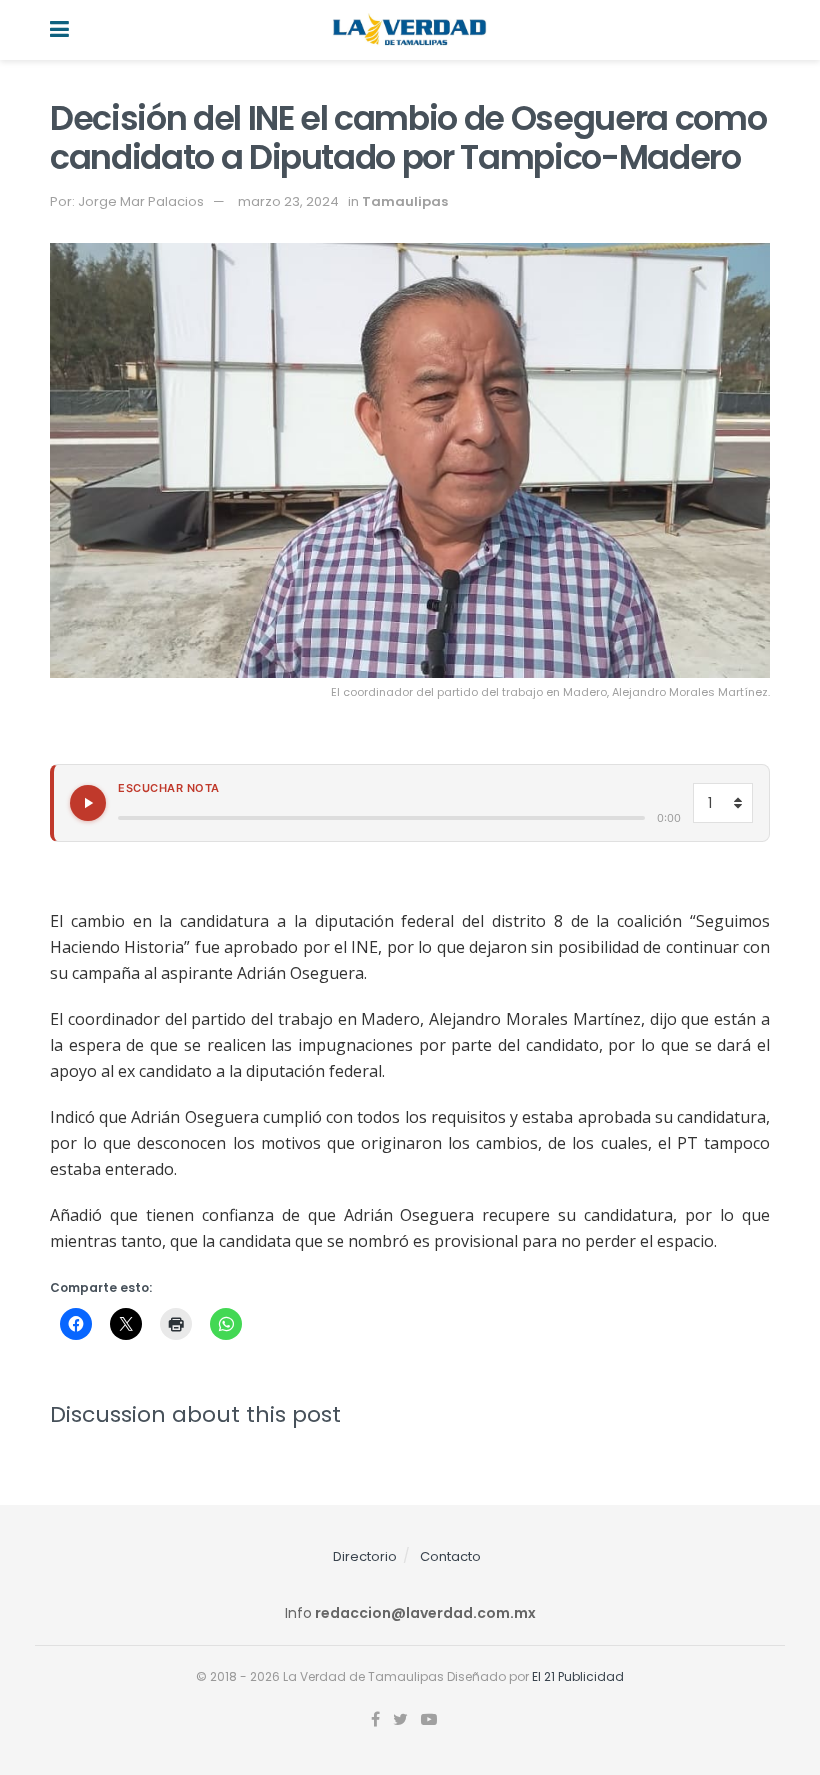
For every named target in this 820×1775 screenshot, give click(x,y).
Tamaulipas (405, 201)
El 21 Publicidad (578, 1676)
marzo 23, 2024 (288, 201)
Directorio (365, 1556)
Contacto (450, 1556)
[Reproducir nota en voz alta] (88, 803)
